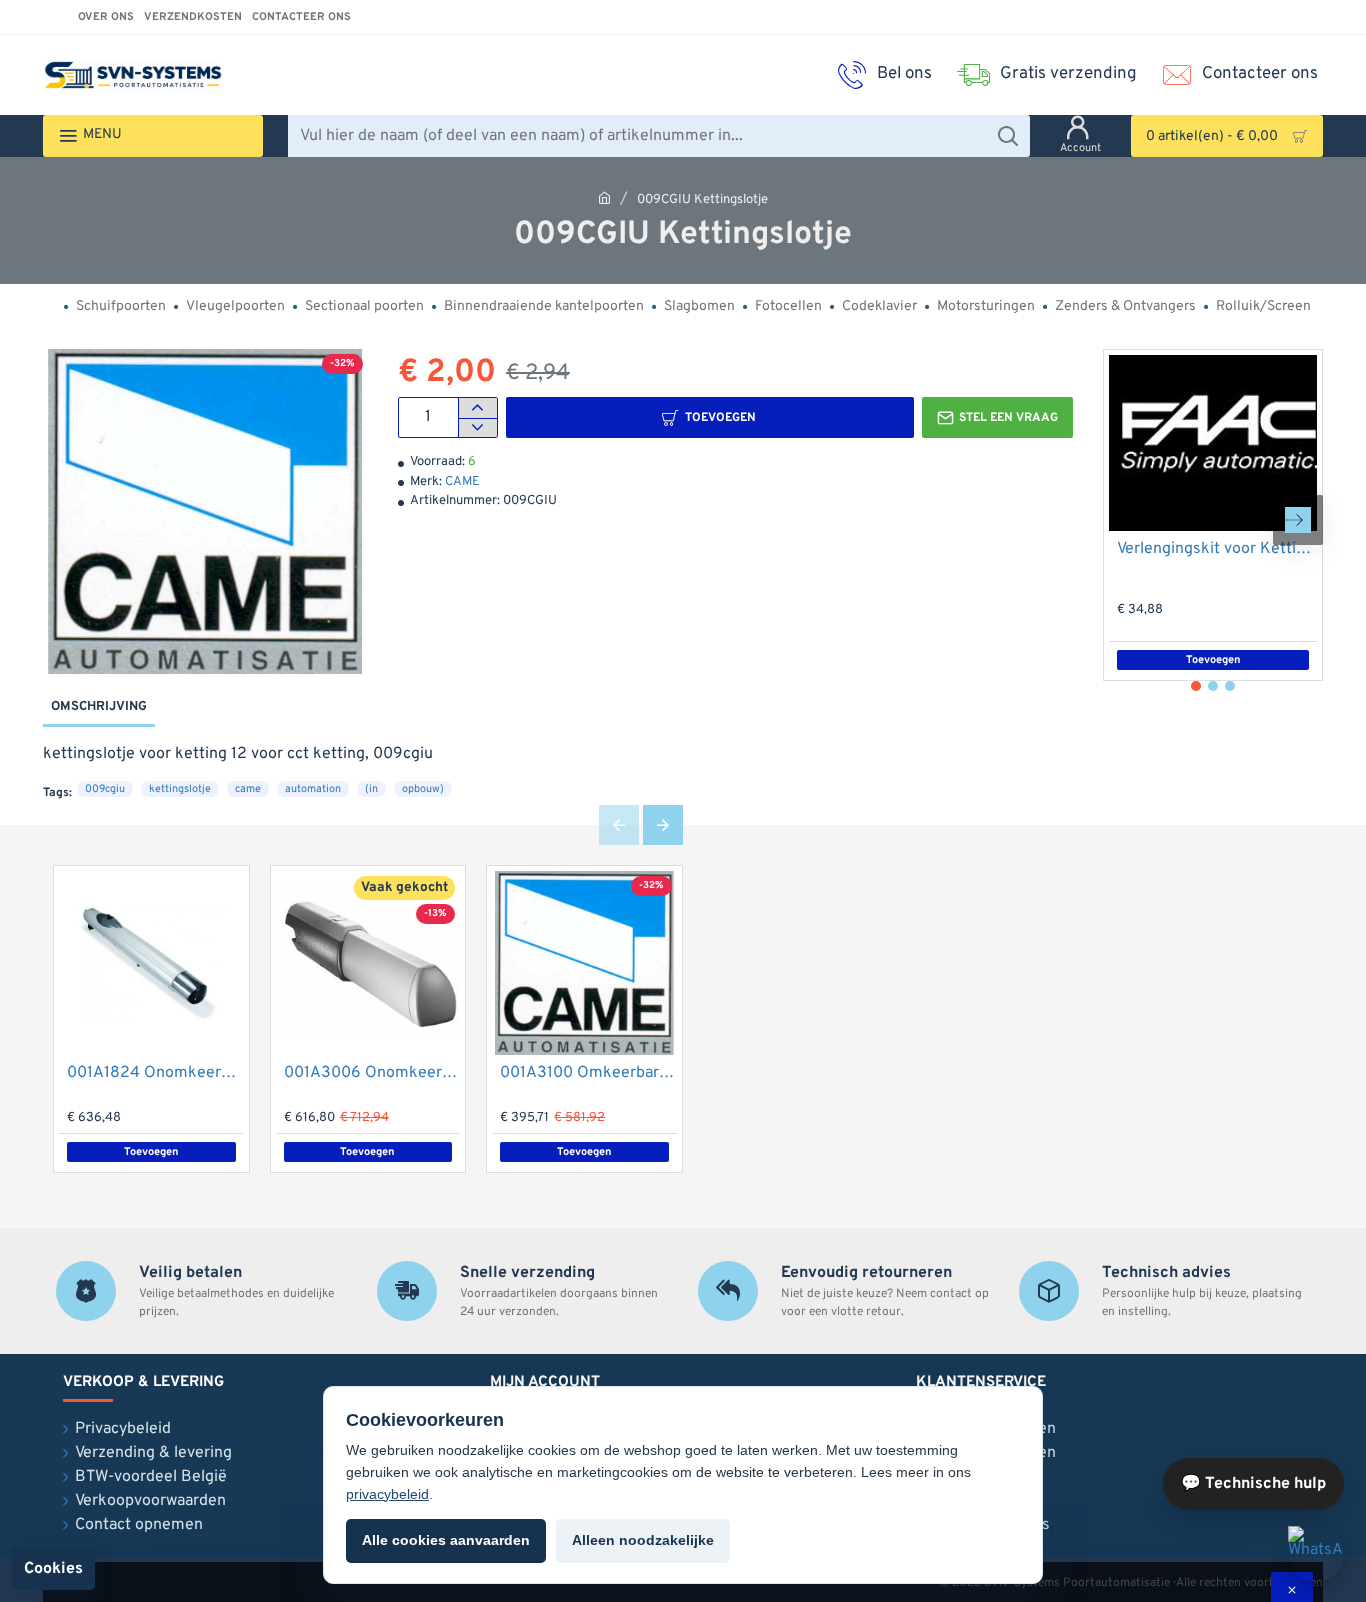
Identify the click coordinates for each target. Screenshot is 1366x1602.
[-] (477, 428)
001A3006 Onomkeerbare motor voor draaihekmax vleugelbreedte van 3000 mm (372, 1073)
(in (371, 789)
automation (313, 789)
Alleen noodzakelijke (643, 1540)
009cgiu (105, 789)
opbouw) (423, 789)
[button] (710, 417)
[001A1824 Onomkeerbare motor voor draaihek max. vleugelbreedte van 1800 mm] (151, 963)
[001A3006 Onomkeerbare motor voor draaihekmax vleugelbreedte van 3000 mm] (368, 963)
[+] (477, 408)
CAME (462, 482)
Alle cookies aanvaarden (446, 1540)
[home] (604, 197)
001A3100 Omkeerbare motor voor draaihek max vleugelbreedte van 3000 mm (588, 1073)
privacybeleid (387, 1494)
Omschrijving (99, 707)
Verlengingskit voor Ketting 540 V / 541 (1217, 549)
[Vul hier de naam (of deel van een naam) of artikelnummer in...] (1007, 136)
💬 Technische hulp (1253, 1484)
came (248, 789)
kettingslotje (180, 789)
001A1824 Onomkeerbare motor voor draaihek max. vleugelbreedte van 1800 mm (155, 1073)
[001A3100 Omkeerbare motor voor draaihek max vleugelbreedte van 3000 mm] (584, 963)
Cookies (53, 1569)
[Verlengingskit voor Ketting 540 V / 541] (1213, 443)
